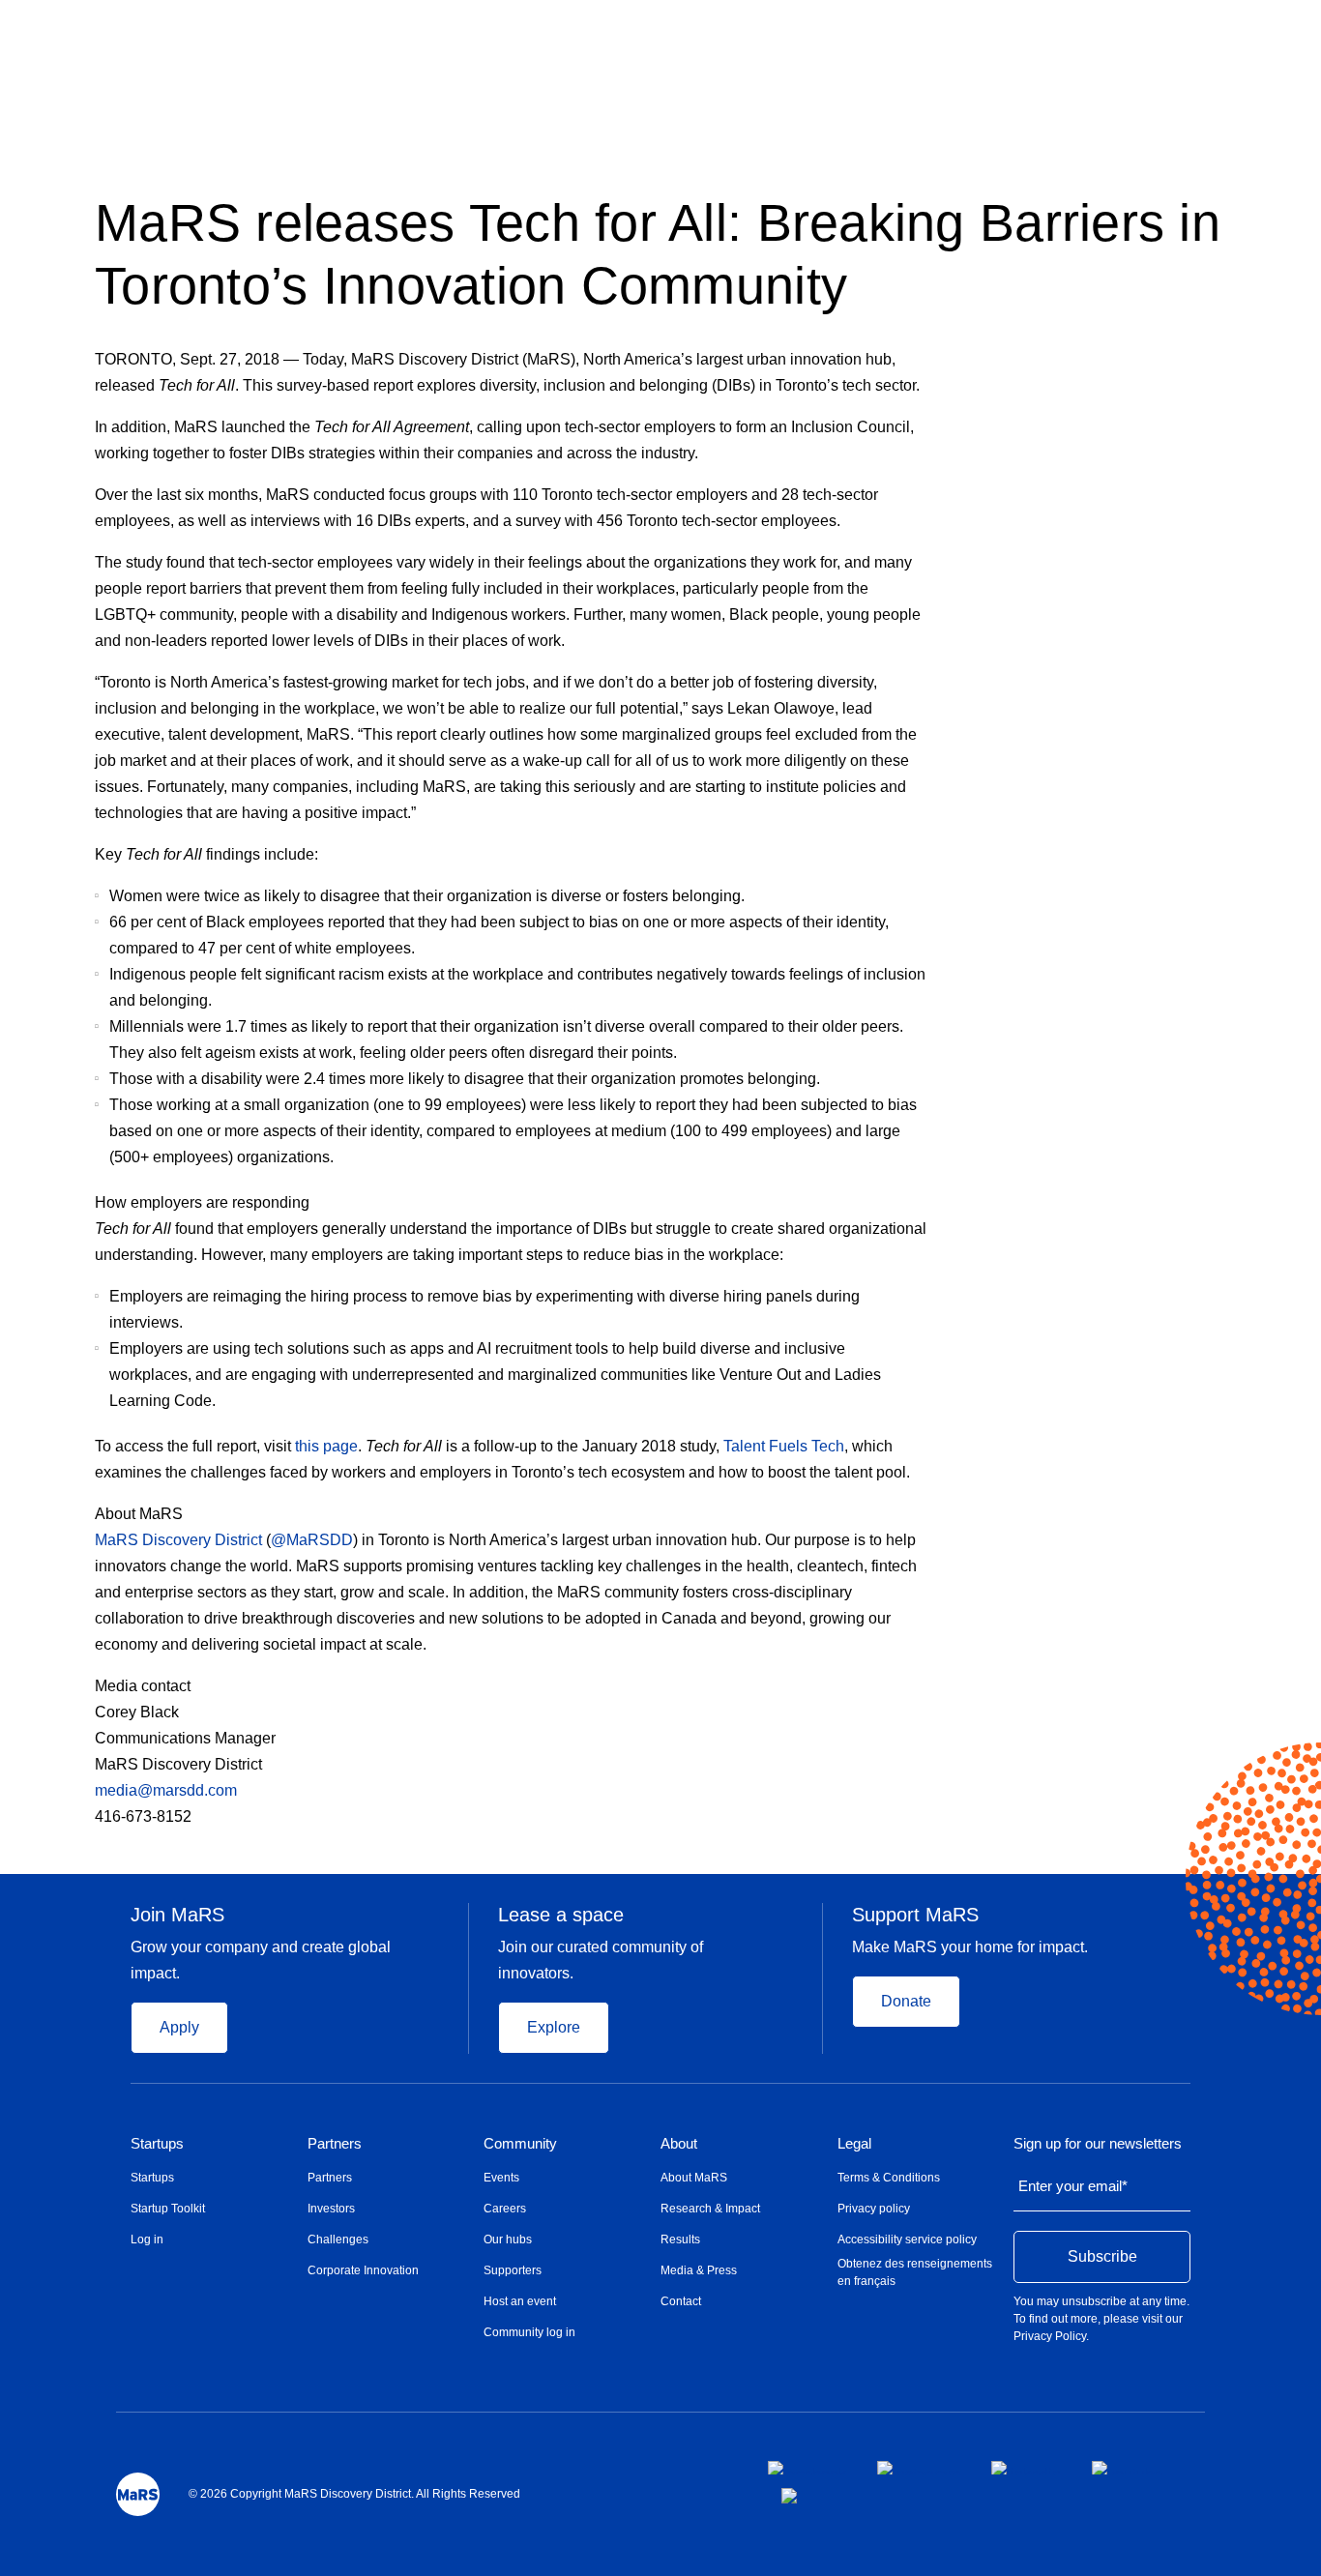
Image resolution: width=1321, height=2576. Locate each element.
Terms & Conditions (889, 2178)
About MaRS (694, 2178)
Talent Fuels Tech (784, 1446)
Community (520, 2144)
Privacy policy (874, 2209)
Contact (681, 2301)
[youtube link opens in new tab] (1127, 2468)
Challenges (338, 2239)
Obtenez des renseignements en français (915, 2272)
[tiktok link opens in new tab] (791, 2496)
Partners (335, 2144)
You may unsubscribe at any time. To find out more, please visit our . (1101, 2319)
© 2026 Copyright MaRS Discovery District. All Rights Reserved (354, 2494)
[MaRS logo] (138, 2494)
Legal (854, 2144)
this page (326, 1446)
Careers (505, 2209)
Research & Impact (710, 2209)
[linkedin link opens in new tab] (1026, 2468)
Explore (554, 2027)
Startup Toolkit (168, 2209)
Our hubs (508, 2239)
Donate (906, 2001)
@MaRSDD (312, 1540)
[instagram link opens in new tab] (919, 2468)
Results (680, 2239)
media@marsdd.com (168, 1790)
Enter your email (1073, 2186)
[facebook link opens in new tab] (807, 2468)
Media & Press (699, 2270)
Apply (179, 2027)
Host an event (520, 2301)
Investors (331, 2209)
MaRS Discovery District (178, 1540)
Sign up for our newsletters (1098, 2144)
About (679, 2144)
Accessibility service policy (907, 2239)
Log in (147, 2239)
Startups (157, 2144)
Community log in (529, 2332)
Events (501, 2178)
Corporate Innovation (363, 2270)
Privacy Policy (1050, 2336)
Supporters (513, 2270)
